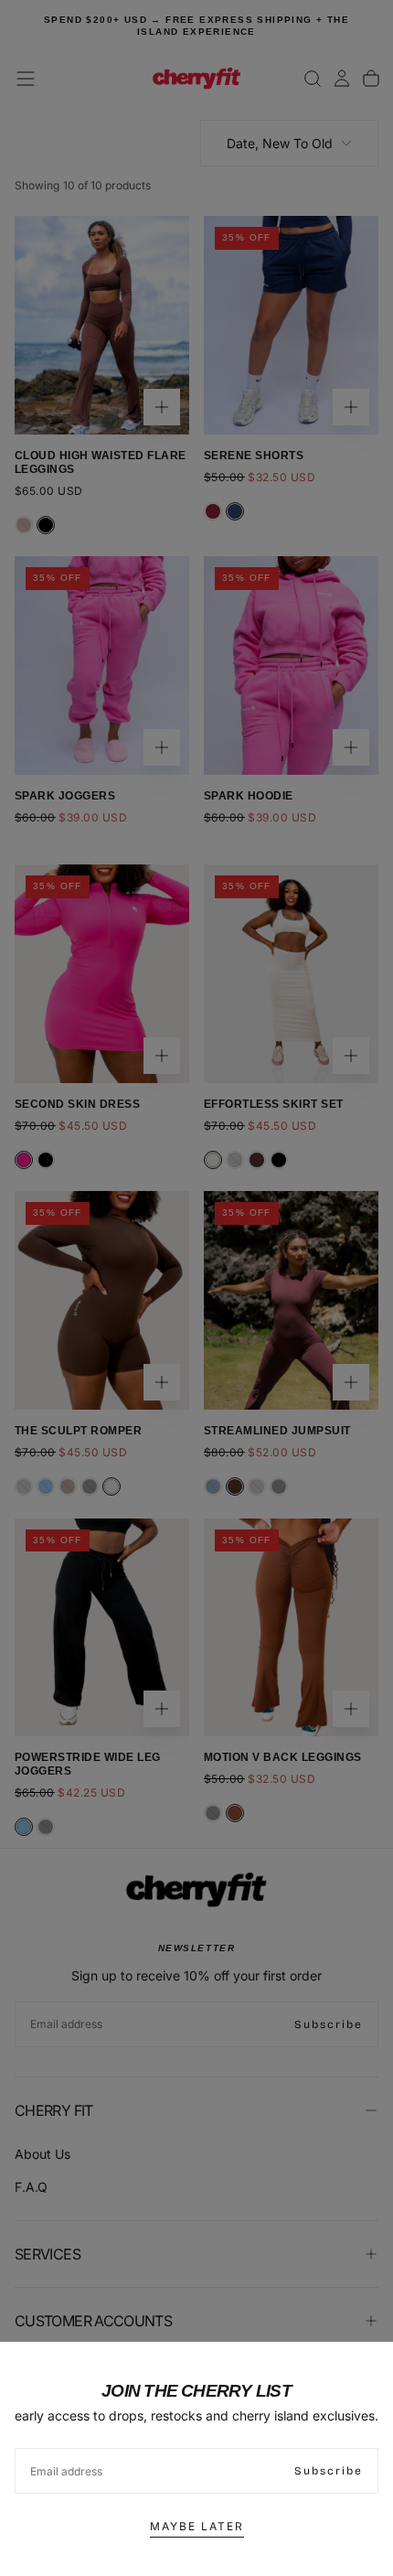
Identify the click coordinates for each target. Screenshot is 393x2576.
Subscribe (329, 2471)
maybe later (197, 2526)
